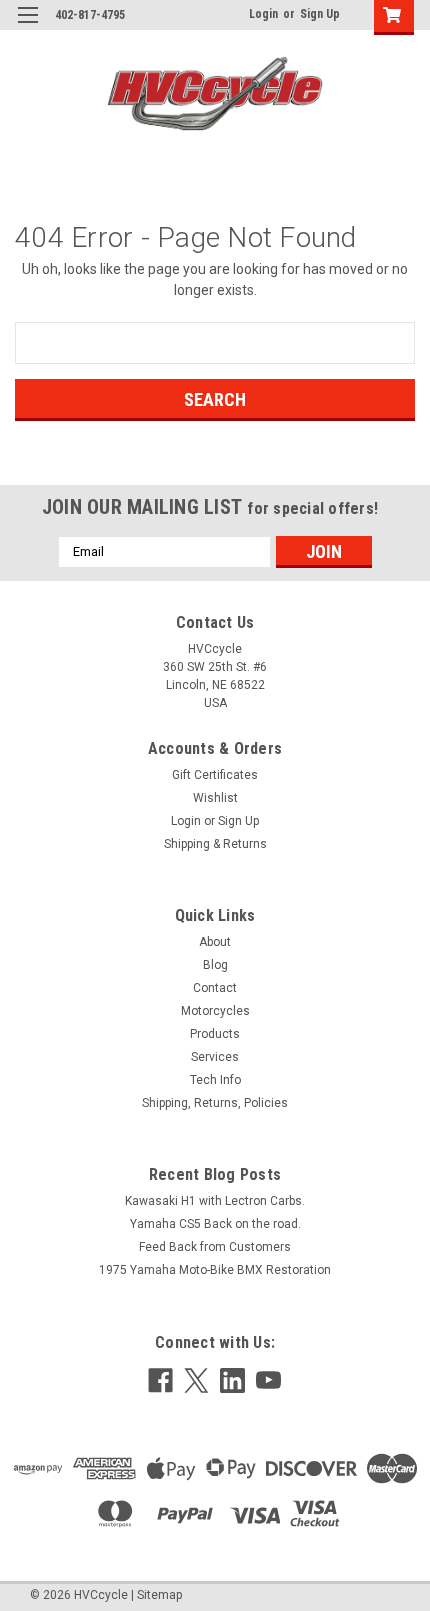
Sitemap (159, 1595)
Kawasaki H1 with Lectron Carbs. (215, 1201)
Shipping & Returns (215, 844)
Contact (215, 988)
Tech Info (215, 1080)
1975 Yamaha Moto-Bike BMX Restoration (215, 1270)
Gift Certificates (215, 775)
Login (263, 14)
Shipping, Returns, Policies (215, 1103)
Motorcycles (215, 1011)
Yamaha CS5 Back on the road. (215, 1224)
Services (215, 1057)
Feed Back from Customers (215, 1247)
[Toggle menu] (27, 27)
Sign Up (320, 14)
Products (215, 1034)
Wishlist (215, 798)
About (215, 942)
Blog (215, 965)
